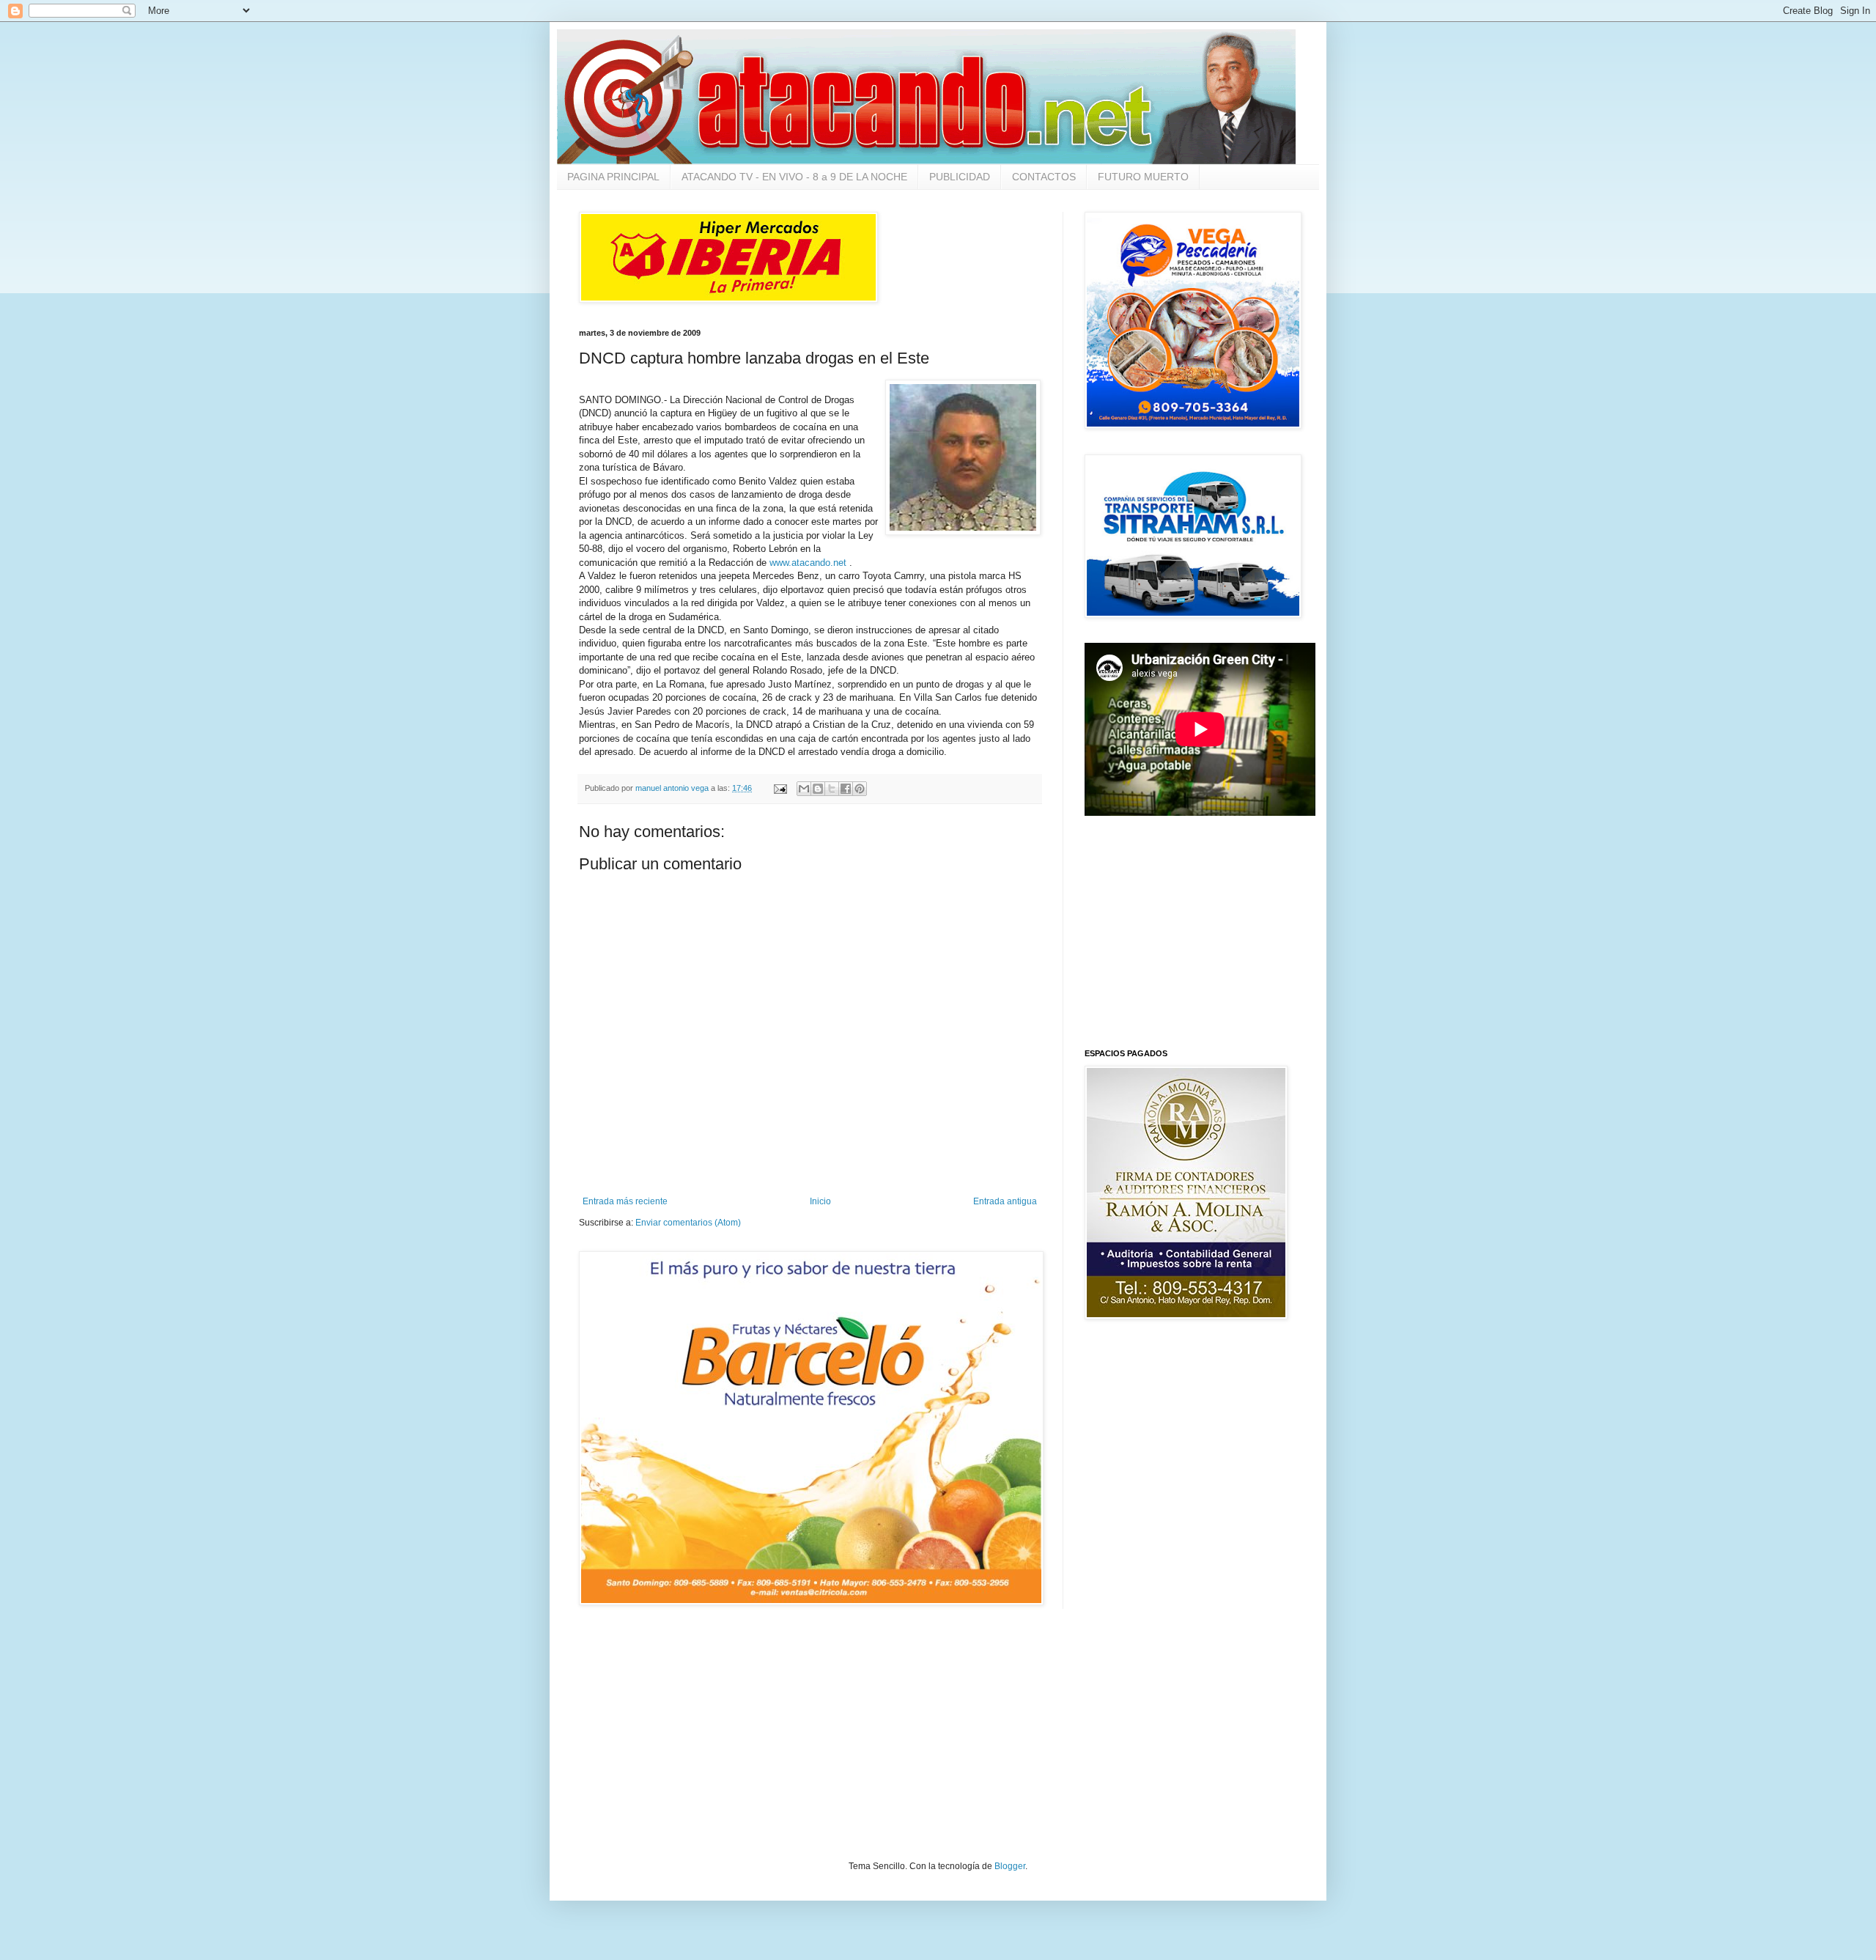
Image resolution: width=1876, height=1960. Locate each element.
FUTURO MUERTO (1143, 177)
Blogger (1010, 1866)
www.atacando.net (808, 563)
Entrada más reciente (625, 1201)
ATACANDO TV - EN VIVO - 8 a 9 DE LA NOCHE (794, 177)
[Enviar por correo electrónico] (804, 789)
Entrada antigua (1005, 1201)
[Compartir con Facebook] (846, 789)
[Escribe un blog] (818, 789)
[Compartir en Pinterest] (860, 789)
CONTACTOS (1044, 177)
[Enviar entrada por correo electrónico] (780, 788)
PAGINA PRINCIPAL (613, 177)
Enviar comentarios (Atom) (688, 1223)
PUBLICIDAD (960, 177)
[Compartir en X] (832, 789)
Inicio (820, 1201)
